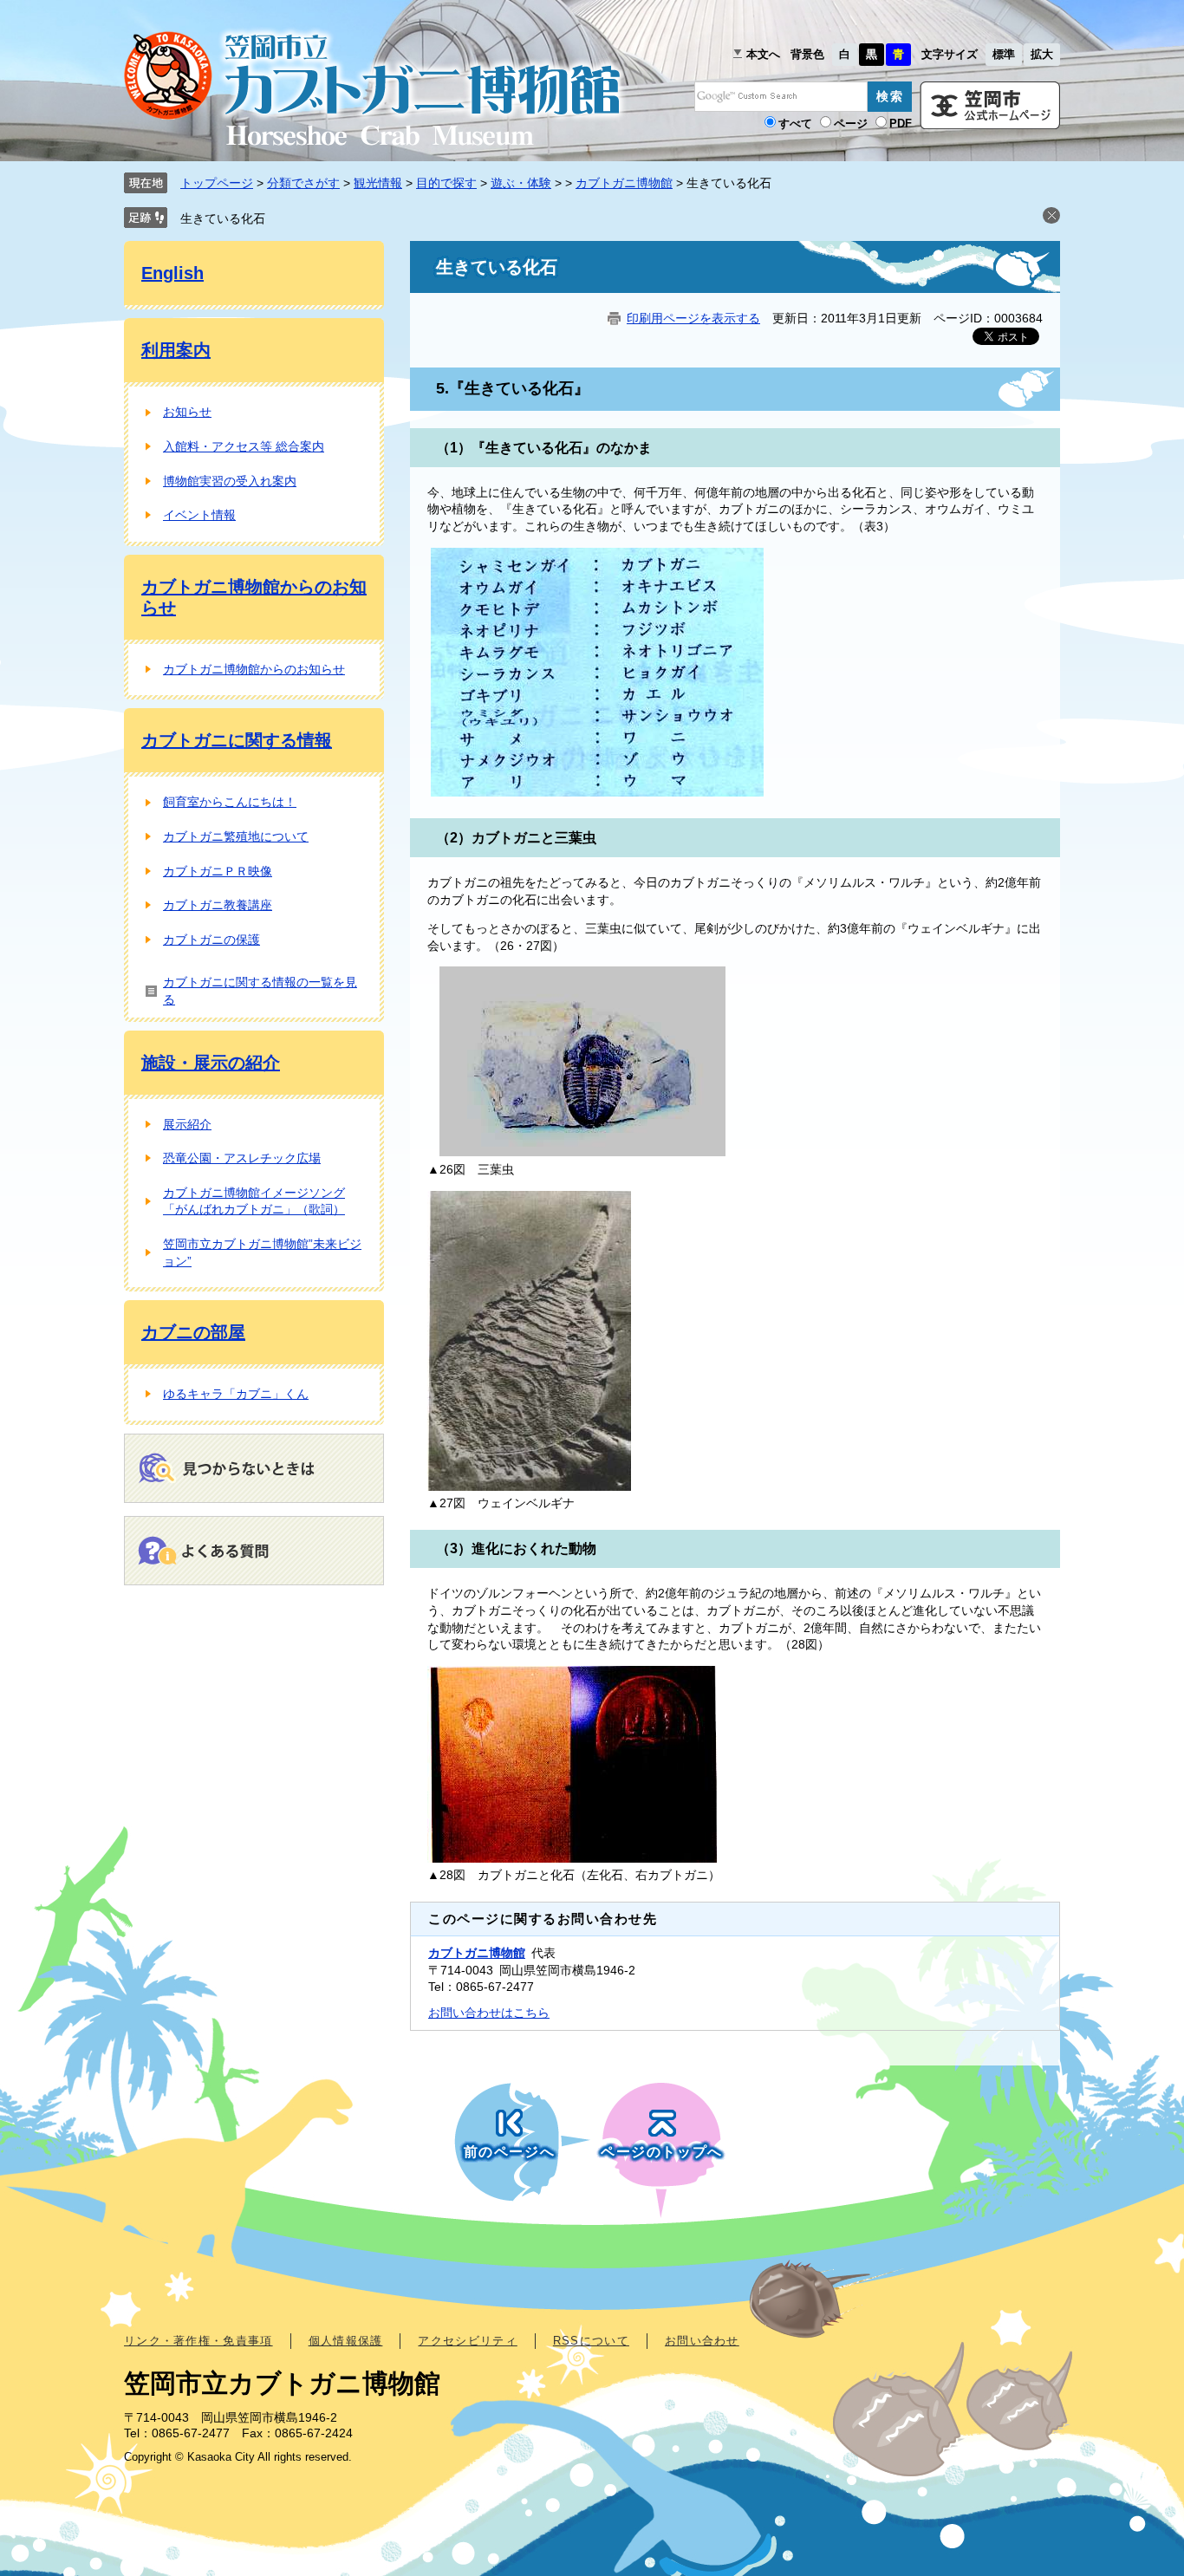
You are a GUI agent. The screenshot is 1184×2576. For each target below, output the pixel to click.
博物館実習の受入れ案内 (230, 481)
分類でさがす (303, 183)
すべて (795, 124)
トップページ (217, 183)
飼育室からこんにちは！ (230, 802)
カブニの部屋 (193, 1332)
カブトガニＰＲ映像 (218, 871)
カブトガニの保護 (211, 940)
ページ (851, 124)
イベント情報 (199, 515)
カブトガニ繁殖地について (236, 836)
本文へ (763, 54)
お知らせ (187, 412)
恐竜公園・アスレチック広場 (242, 1158)
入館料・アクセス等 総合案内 (244, 446)
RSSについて (591, 2341)
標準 (1004, 54)
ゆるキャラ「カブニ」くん (236, 1394)
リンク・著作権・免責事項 (198, 2341)
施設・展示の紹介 (211, 1063)
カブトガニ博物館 (624, 183)
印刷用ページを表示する (693, 318)
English (172, 273)
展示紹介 (187, 1124)
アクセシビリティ (467, 2341)
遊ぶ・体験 (521, 183)
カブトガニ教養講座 (218, 905)
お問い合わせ (702, 2341)
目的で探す (446, 183)
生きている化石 (223, 218)
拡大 (1042, 54)
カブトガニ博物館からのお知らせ (254, 669)
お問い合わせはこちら (489, 2013)
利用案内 (176, 350)
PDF (901, 124)
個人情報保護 (346, 2341)
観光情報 (378, 183)
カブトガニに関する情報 (237, 740)
